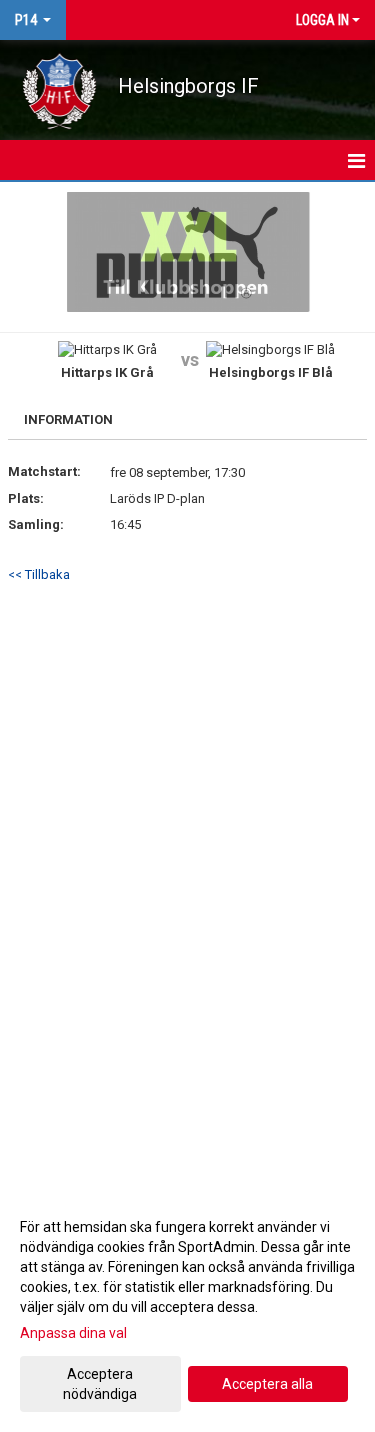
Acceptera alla (267, 1384)
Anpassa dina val (73, 1333)
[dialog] (187, 1309)
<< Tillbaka (39, 574)
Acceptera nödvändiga (100, 1384)
